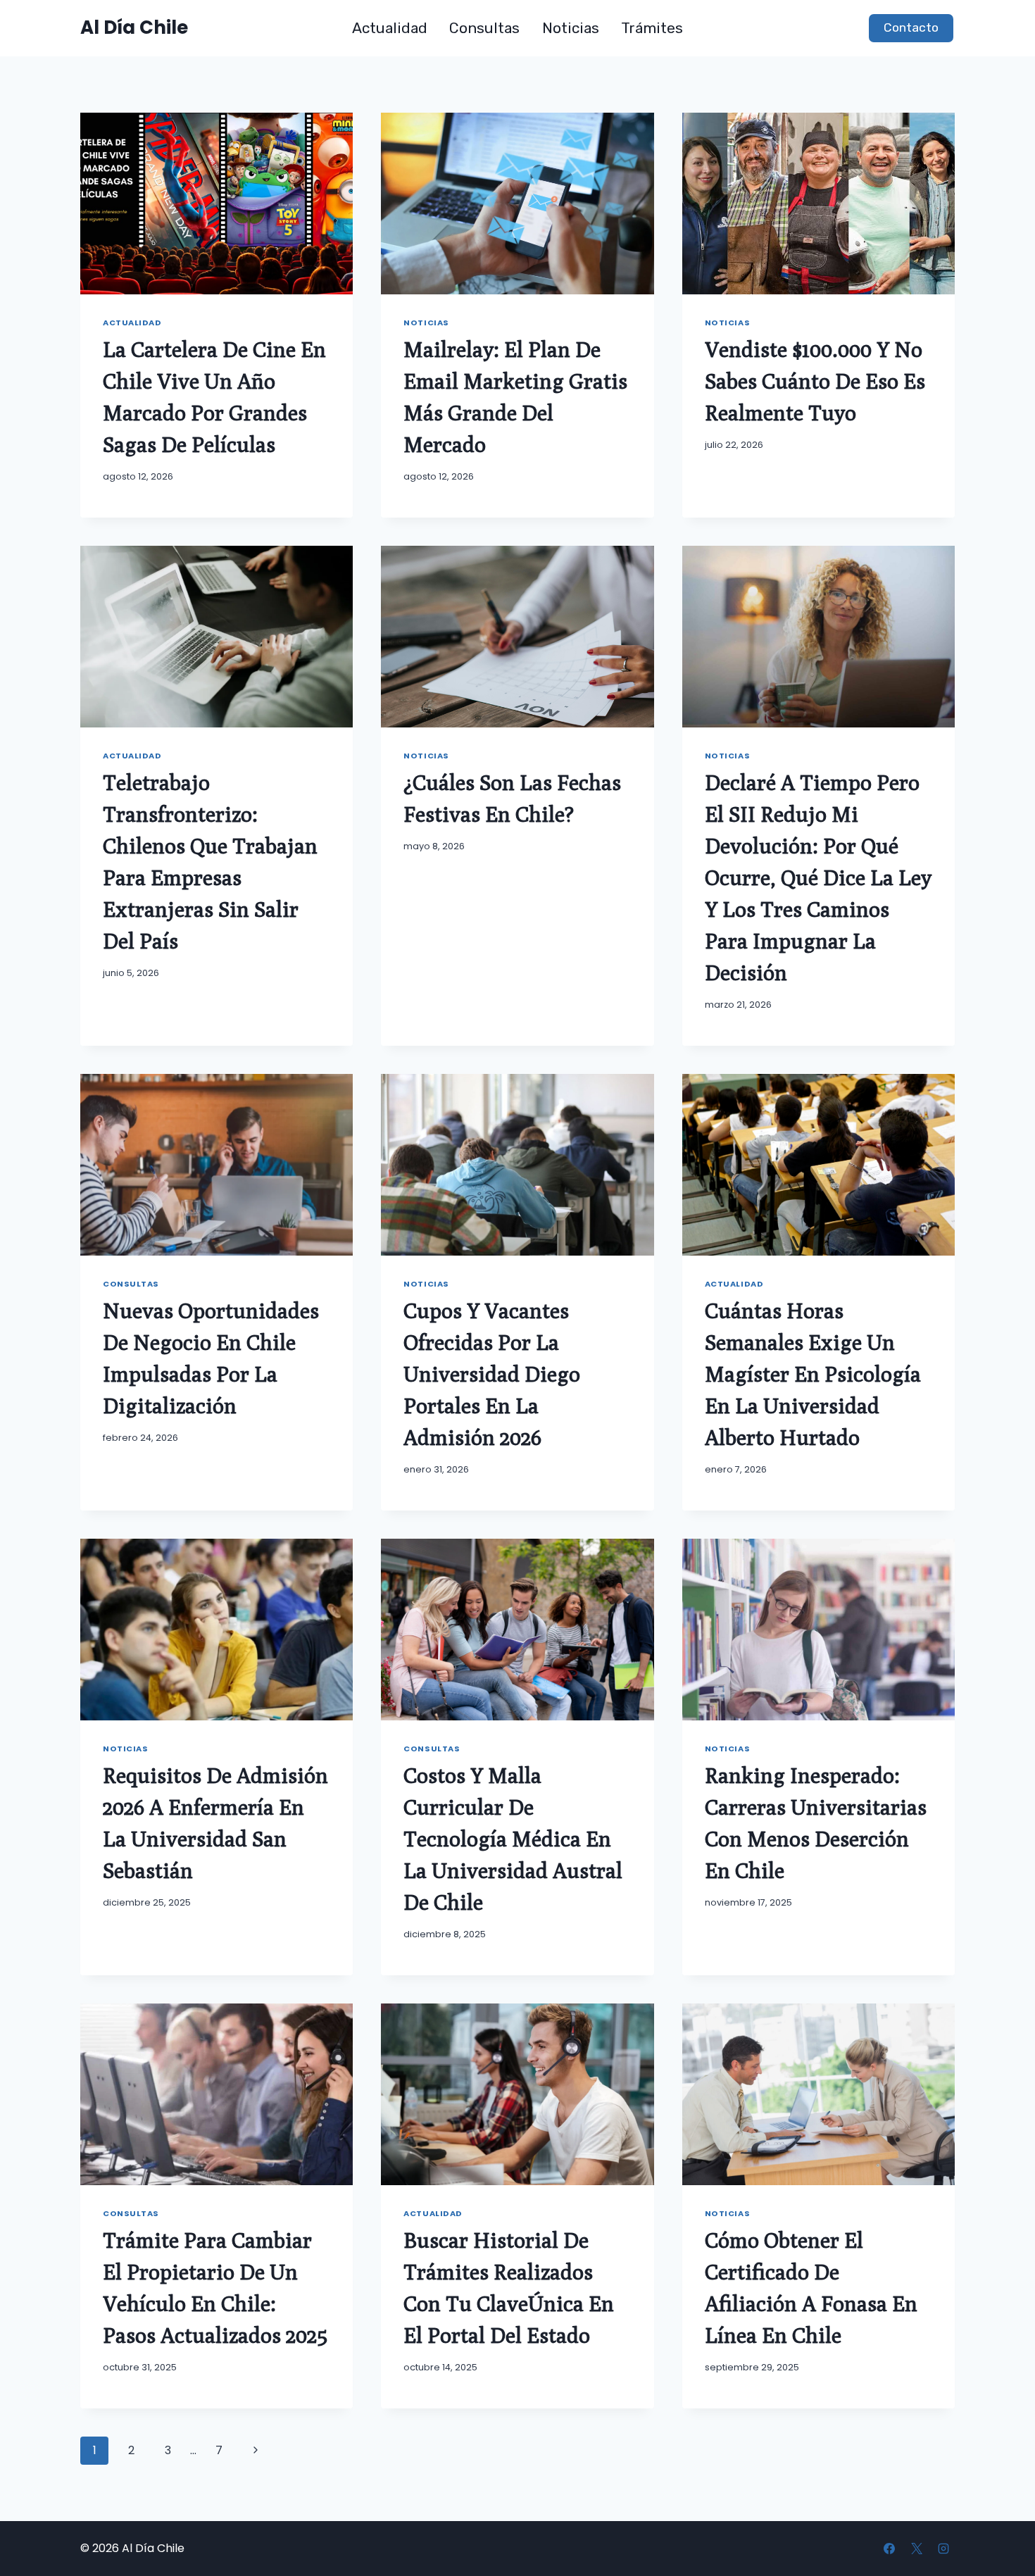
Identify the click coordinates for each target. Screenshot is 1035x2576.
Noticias (571, 28)
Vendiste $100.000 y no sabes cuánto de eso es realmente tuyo (815, 381)
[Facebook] (889, 2549)
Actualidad (390, 28)
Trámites (652, 28)
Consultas (484, 28)
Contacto (911, 27)
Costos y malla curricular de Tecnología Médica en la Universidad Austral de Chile (513, 1839)
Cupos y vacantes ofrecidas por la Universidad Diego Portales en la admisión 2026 (492, 1374)
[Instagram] (943, 2549)
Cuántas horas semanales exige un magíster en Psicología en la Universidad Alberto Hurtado (813, 1374)
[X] (917, 2549)
